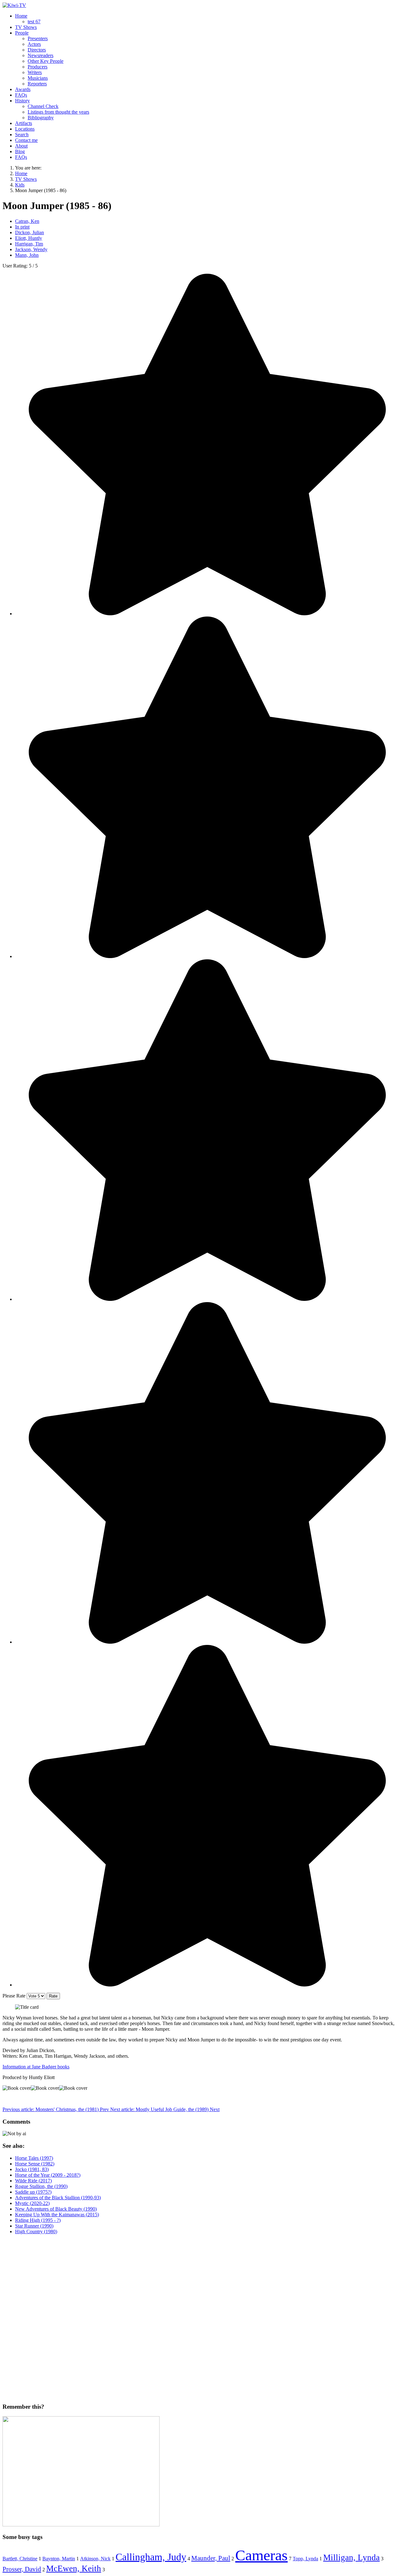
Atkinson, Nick (95, 2559)
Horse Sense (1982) (35, 2164)
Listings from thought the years (58, 112)
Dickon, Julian (30, 232)
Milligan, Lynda (351, 2557)
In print (22, 227)
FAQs (21, 95)
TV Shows (26, 27)
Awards (23, 89)
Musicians (38, 78)
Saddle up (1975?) (33, 2192)
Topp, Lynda (305, 2559)
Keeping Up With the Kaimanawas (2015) (57, 2215)
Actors (34, 44)
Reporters (37, 84)
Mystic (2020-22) (32, 2203)
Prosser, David (22, 2569)
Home (21, 16)
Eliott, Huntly (29, 238)
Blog (20, 151)
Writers (35, 72)
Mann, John (27, 255)
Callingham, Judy (151, 2557)
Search (22, 135)
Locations (25, 129)
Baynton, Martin (59, 2559)
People (22, 33)
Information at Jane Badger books (36, 2067)
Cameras (261, 2555)
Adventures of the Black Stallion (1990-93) (58, 2198)
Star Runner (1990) (34, 2226)
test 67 (34, 22)
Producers (38, 67)
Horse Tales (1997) (34, 2158)
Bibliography (41, 118)
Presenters (38, 38)
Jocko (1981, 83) (32, 2169)
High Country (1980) (36, 2231)
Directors (37, 50)
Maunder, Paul (211, 2558)
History (22, 101)
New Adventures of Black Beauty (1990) (56, 2209)
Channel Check (43, 106)
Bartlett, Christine (20, 2559)
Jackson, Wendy (31, 249)
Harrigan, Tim (29, 244)
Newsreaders (41, 55)
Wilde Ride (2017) (33, 2181)
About (21, 146)
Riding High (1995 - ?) (38, 2220)
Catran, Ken (27, 221)
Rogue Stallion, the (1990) (41, 2186)
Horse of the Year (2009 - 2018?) (48, 2175)
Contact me (26, 140)
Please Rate (14, 1996)
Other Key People (46, 61)
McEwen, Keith (74, 2568)
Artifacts (24, 123)
